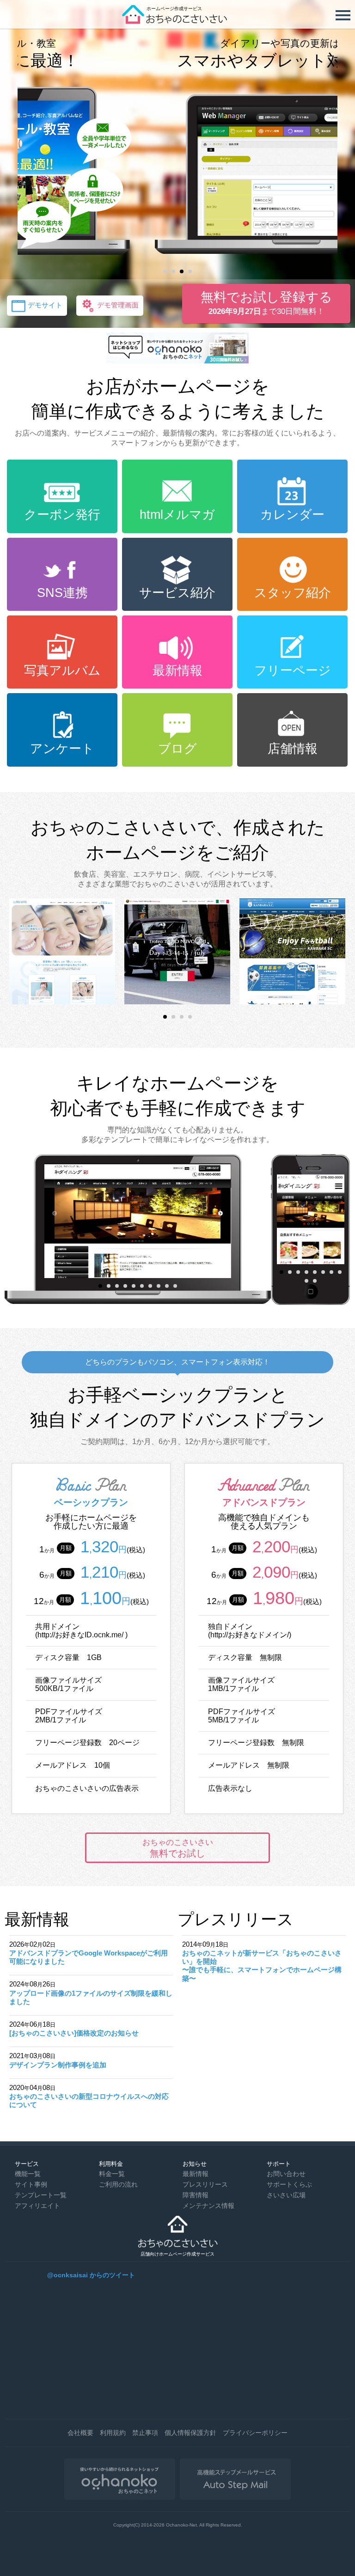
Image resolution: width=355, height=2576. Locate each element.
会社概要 (80, 2433)
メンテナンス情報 (208, 2206)
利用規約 (113, 2433)
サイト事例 (31, 2184)
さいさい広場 (286, 2195)
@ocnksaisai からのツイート (91, 2275)
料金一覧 (112, 2174)
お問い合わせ (286, 2174)
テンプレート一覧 (41, 2195)
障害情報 (196, 2195)
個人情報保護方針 (190, 2433)
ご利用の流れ (118, 2184)
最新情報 (196, 2174)
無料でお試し (178, 1848)
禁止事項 (145, 2433)
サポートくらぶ (289, 2184)
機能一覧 (28, 2174)
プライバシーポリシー (255, 2433)
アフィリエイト (37, 2206)
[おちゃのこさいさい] (177, 21)
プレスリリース (205, 2184)
